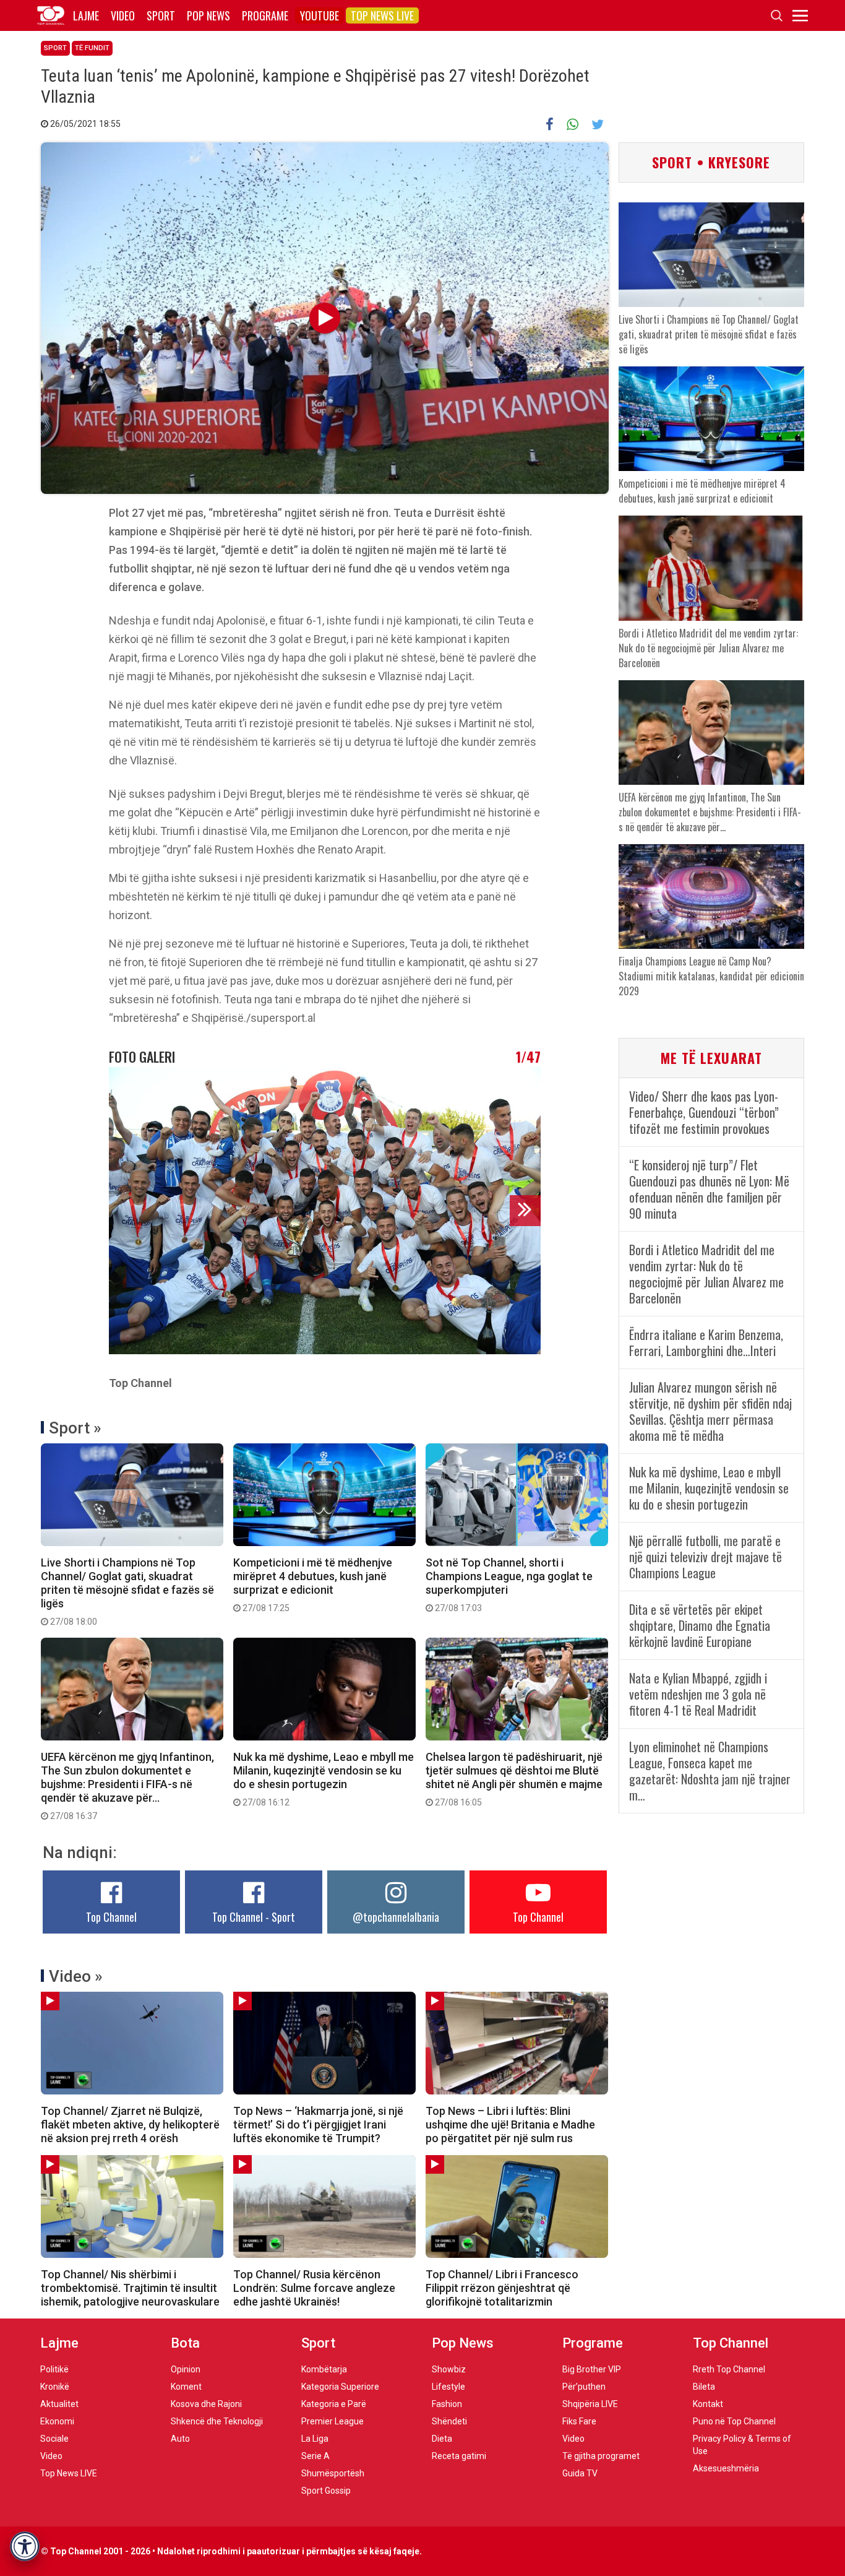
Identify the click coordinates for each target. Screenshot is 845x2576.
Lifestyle (448, 2387)
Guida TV (580, 2473)
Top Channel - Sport (254, 1917)
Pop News (208, 15)
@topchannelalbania (396, 1917)
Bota (185, 2343)
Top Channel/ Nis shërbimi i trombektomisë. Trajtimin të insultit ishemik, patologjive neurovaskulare (130, 2288)
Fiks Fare (579, 2421)
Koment (186, 2387)
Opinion (186, 2369)
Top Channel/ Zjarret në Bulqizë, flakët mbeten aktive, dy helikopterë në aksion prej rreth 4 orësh (130, 2124)
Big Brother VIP (592, 2369)
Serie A (315, 2456)
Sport (161, 15)
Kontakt (708, 2404)
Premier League (332, 2421)
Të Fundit (92, 48)
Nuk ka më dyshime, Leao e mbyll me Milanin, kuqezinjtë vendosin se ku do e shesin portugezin (324, 1779)
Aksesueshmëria (726, 2468)
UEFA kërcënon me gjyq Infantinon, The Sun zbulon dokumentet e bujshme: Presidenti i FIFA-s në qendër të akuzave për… (127, 1786)
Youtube (320, 15)
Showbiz (449, 2369)
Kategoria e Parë (334, 2404)
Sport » (75, 1428)
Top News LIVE (382, 15)
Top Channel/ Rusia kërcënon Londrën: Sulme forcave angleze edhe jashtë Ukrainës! (314, 2288)
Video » (76, 1976)
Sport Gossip (326, 2491)
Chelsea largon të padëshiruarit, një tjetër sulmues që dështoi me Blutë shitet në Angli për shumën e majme (514, 1779)
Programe (265, 15)
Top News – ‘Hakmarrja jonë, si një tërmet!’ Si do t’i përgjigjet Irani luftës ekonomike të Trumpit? (318, 2124)
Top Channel (111, 1917)
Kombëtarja (324, 2369)
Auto (180, 2439)
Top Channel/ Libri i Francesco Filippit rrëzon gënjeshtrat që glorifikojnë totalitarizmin (502, 2288)
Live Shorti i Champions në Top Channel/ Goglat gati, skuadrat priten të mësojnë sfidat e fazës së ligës (127, 1591)
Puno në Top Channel (734, 2421)
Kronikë (55, 2387)
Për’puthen (584, 2387)
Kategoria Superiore (340, 2387)
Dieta (442, 2439)
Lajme (86, 15)
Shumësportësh (333, 2473)
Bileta (704, 2387)
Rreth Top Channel (729, 2369)
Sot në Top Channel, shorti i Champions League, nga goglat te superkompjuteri (509, 1584)
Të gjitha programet (601, 2456)
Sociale (54, 2439)
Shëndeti (449, 2421)
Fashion (447, 2404)
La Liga (315, 2439)
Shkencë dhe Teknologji (217, 2421)
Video (123, 15)
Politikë (54, 2369)
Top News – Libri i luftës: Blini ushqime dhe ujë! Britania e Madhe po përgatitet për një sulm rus (510, 2124)
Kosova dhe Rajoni (206, 2404)
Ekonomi (57, 2421)
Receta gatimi (459, 2456)
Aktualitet (59, 2404)
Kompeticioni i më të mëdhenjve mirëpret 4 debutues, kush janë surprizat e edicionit (313, 1584)
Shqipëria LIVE (590, 2404)
